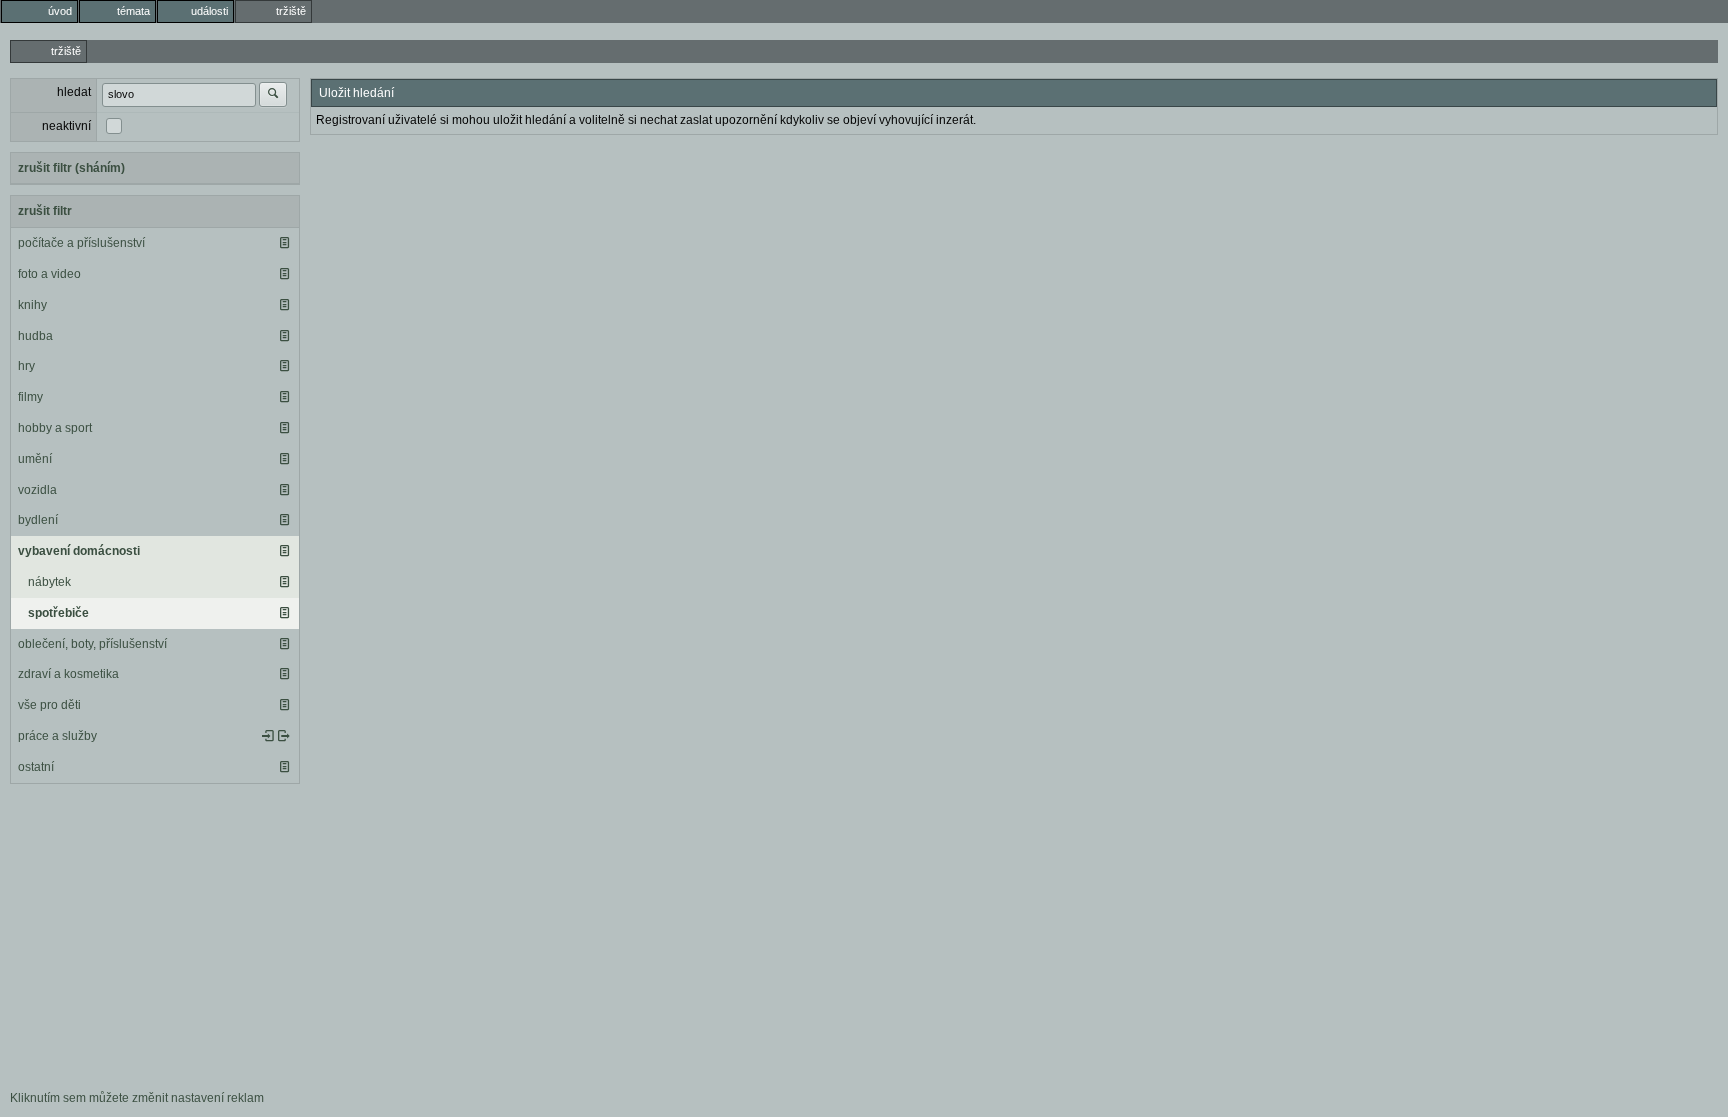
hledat (74, 92)
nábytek (49, 582)
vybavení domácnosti (79, 551)
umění (35, 459)
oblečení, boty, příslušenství (92, 644)
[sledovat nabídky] (284, 736)
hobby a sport (55, 428)
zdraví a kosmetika (68, 674)
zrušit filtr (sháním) (71, 168)
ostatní (36, 767)
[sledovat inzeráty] (284, 243)
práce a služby (57, 736)
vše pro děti (49, 705)
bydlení (38, 520)
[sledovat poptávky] (268, 736)
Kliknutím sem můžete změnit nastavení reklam (137, 1098)
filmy (30, 397)
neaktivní (66, 126)
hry (26, 366)
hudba (35, 336)
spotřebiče (58, 613)
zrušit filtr (45, 211)
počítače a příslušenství (81, 243)
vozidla (37, 490)
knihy (32, 305)
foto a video (49, 274)
